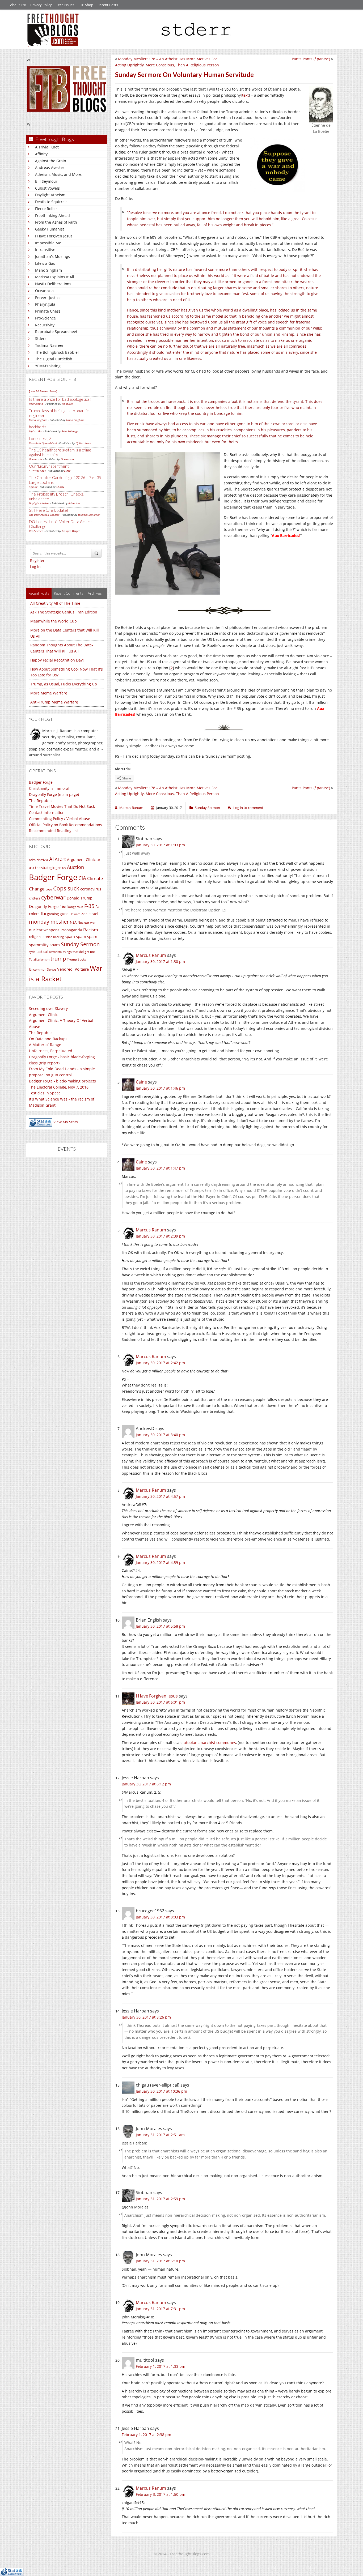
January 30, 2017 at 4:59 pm (160, 1562)
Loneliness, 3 (40, 438)
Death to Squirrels (51, 202)
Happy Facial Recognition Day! (57, 660)
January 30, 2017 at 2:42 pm (160, 1363)
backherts (38, 427)
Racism (91, 930)
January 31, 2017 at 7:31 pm (160, 2309)
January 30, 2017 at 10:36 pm (161, 2091)
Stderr (41, 338)
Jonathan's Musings (52, 256)
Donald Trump (80, 898)
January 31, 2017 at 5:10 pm (160, 2261)
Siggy (67, 471)
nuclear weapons (44, 930)
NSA (73, 922)
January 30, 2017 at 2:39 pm (160, 1236)
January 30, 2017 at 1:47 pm (160, 1168)
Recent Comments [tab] (69, 593)
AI (51, 859)
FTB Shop (86, 5)
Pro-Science (45, 318)
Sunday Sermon (80, 944)
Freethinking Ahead (52, 216)
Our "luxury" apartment (49, 466)
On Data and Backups (48, 1039)
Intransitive (45, 250)
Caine (141, 1082)
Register (37, 560)
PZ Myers (67, 404)
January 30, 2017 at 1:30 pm (160, 961)
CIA (82, 878)
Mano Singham (48, 270)
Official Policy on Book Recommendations (66, 825)
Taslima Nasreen (50, 345)
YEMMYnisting (48, 366)
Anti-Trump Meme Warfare (54, 702)
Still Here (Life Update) (48, 510)
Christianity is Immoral (49, 788)
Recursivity (45, 325)
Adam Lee (74, 503)
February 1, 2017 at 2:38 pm (146, 2435)
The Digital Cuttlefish (54, 359)
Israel (93, 914)
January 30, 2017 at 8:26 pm (146, 2017)
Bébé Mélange (70, 431)
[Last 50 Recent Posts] (43, 391)
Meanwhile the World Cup (54, 621)
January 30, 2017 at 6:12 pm (146, 1784)
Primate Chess (48, 311)
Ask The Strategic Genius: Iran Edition (64, 612)
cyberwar (53, 897)
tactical (42, 952)
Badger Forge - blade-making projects (62, 1081)
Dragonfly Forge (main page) (54, 794)
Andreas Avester (50, 167)
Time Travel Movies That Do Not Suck (62, 806)
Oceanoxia (44, 291)
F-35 (89, 906)
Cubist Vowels (47, 188)
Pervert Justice (48, 298)
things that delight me (79, 952)
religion (35, 937)
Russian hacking (53, 937)
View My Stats (66, 1122)
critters (35, 898)
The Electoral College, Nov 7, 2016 (59, 1087)
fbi (43, 913)
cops (49, 889)
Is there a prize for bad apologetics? (60, 399)
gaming (53, 914)
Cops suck (66, 888)
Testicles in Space (45, 1093)
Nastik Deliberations (53, 284)
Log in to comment (248, 808)
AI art (60, 859)
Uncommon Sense (43, 969)
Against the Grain (51, 161)
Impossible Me (48, 243)
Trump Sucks (77, 959)
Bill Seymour (46, 181)
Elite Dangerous (71, 907)
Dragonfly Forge (44, 906)
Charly (60, 487)
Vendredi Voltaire (73, 969)
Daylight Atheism (50, 195)
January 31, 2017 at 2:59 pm (160, 2199)
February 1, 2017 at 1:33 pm (161, 2366)
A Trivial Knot (47, 147)
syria (32, 952)
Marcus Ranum (151, 955)
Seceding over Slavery (48, 1008)
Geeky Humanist (50, 229)
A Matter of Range (45, 1045)
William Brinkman (89, 515)
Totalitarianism (39, 959)
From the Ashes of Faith (56, 222)
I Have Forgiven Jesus (54, 236)
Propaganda (71, 930)
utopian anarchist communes (210, 1743)
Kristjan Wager (71, 531)
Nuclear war (87, 922)
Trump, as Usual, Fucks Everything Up (64, 684)
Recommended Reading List (54, 831)
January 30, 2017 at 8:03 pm (160, 1917)
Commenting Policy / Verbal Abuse (60, 819)
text (245, 95)
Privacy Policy (41, 5)
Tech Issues (65, 5)
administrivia (39, 860)
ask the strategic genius (47, 868)
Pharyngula (45, 304)
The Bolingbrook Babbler (57, 352)
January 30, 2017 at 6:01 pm (160, 1702)
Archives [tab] (95, 593)
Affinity (41, 154)
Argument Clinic (81, 860)
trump (58, 959)
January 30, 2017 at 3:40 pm (160, 1435)
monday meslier (49, 922)
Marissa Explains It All (55, 277)
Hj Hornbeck (83, 443)
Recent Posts (108, 5)
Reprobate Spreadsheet (56, 332)
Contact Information (47, 813)
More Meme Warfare (49, 693)
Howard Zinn (79, 914)
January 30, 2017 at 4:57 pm (160, 1496)
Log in (35, 567)
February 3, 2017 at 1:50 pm (161, 2494)
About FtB (18, 5)
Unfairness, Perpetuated (51, 1051)
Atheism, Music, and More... (60, 174)
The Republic (41, 801)
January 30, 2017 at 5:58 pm (160, 1626)
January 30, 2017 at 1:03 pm (160, 845)
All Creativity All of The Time (55, 603)
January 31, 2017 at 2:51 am (160, 2135)
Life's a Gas (45, 263)
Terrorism (55, 952)
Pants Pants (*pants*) (311, 59)
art (99, 860)
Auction (75, 867)
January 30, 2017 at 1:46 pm (160, 1088)
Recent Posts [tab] (39, 593)
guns (64, 914)
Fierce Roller (46, 209)
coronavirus (91, 889)
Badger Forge (41, 782)
